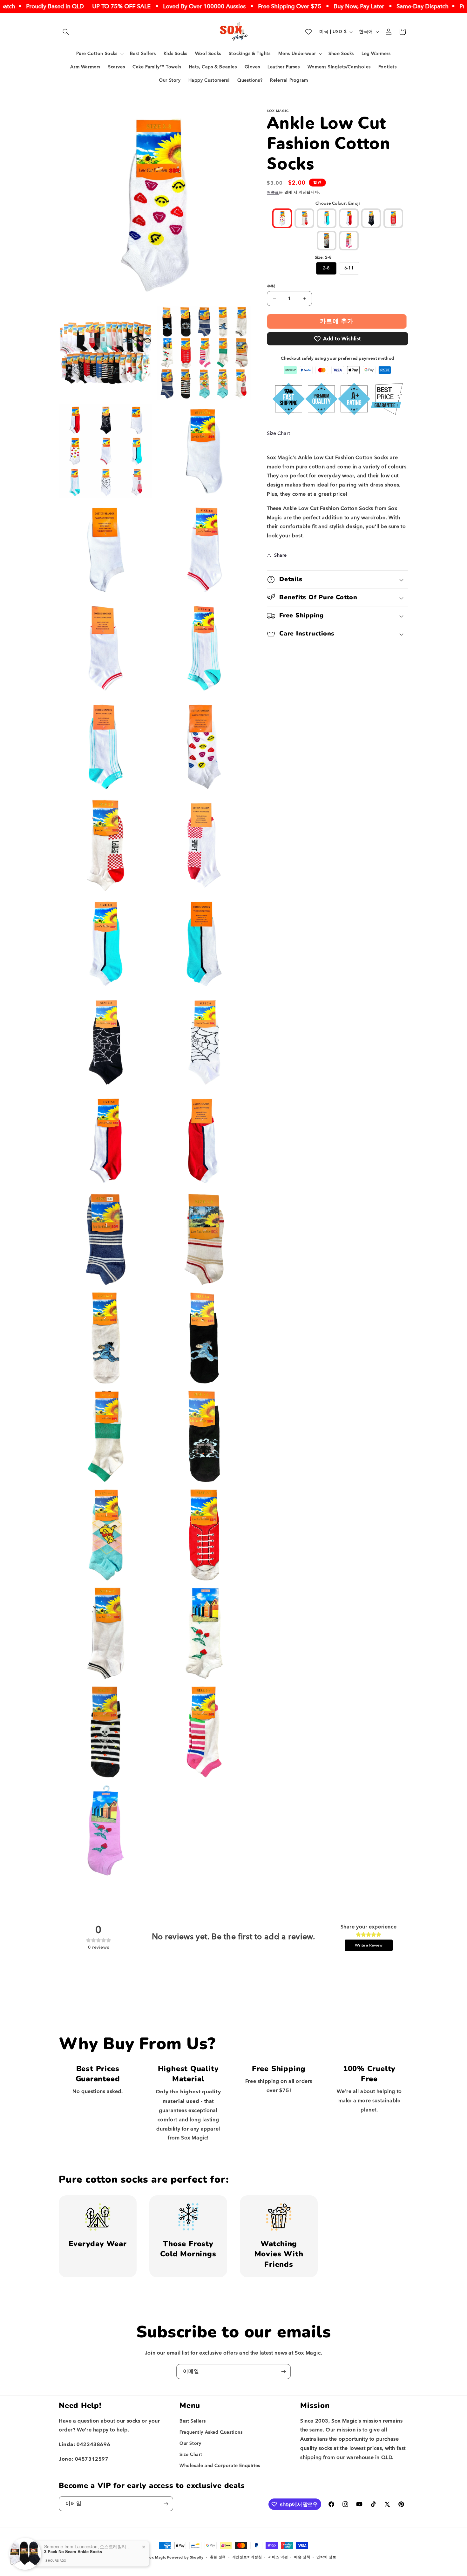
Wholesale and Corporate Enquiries (220, 2466)
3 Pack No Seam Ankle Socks (73, 2552)
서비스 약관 (278, 2557)
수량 (271, 286)
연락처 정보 (326, 2557)
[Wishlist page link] (308, 32)
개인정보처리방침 (247, 2557)
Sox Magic (156, 2557)
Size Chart (278, 433)
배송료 (273, 192)
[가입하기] (283, 2372)
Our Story (190, 2443)
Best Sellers (193, 2421)
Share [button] (281, 555)
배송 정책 (302, 2557)
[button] (66, 32)
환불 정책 (218, 2557)
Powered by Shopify (185, 2557)
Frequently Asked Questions (211, 2432)
